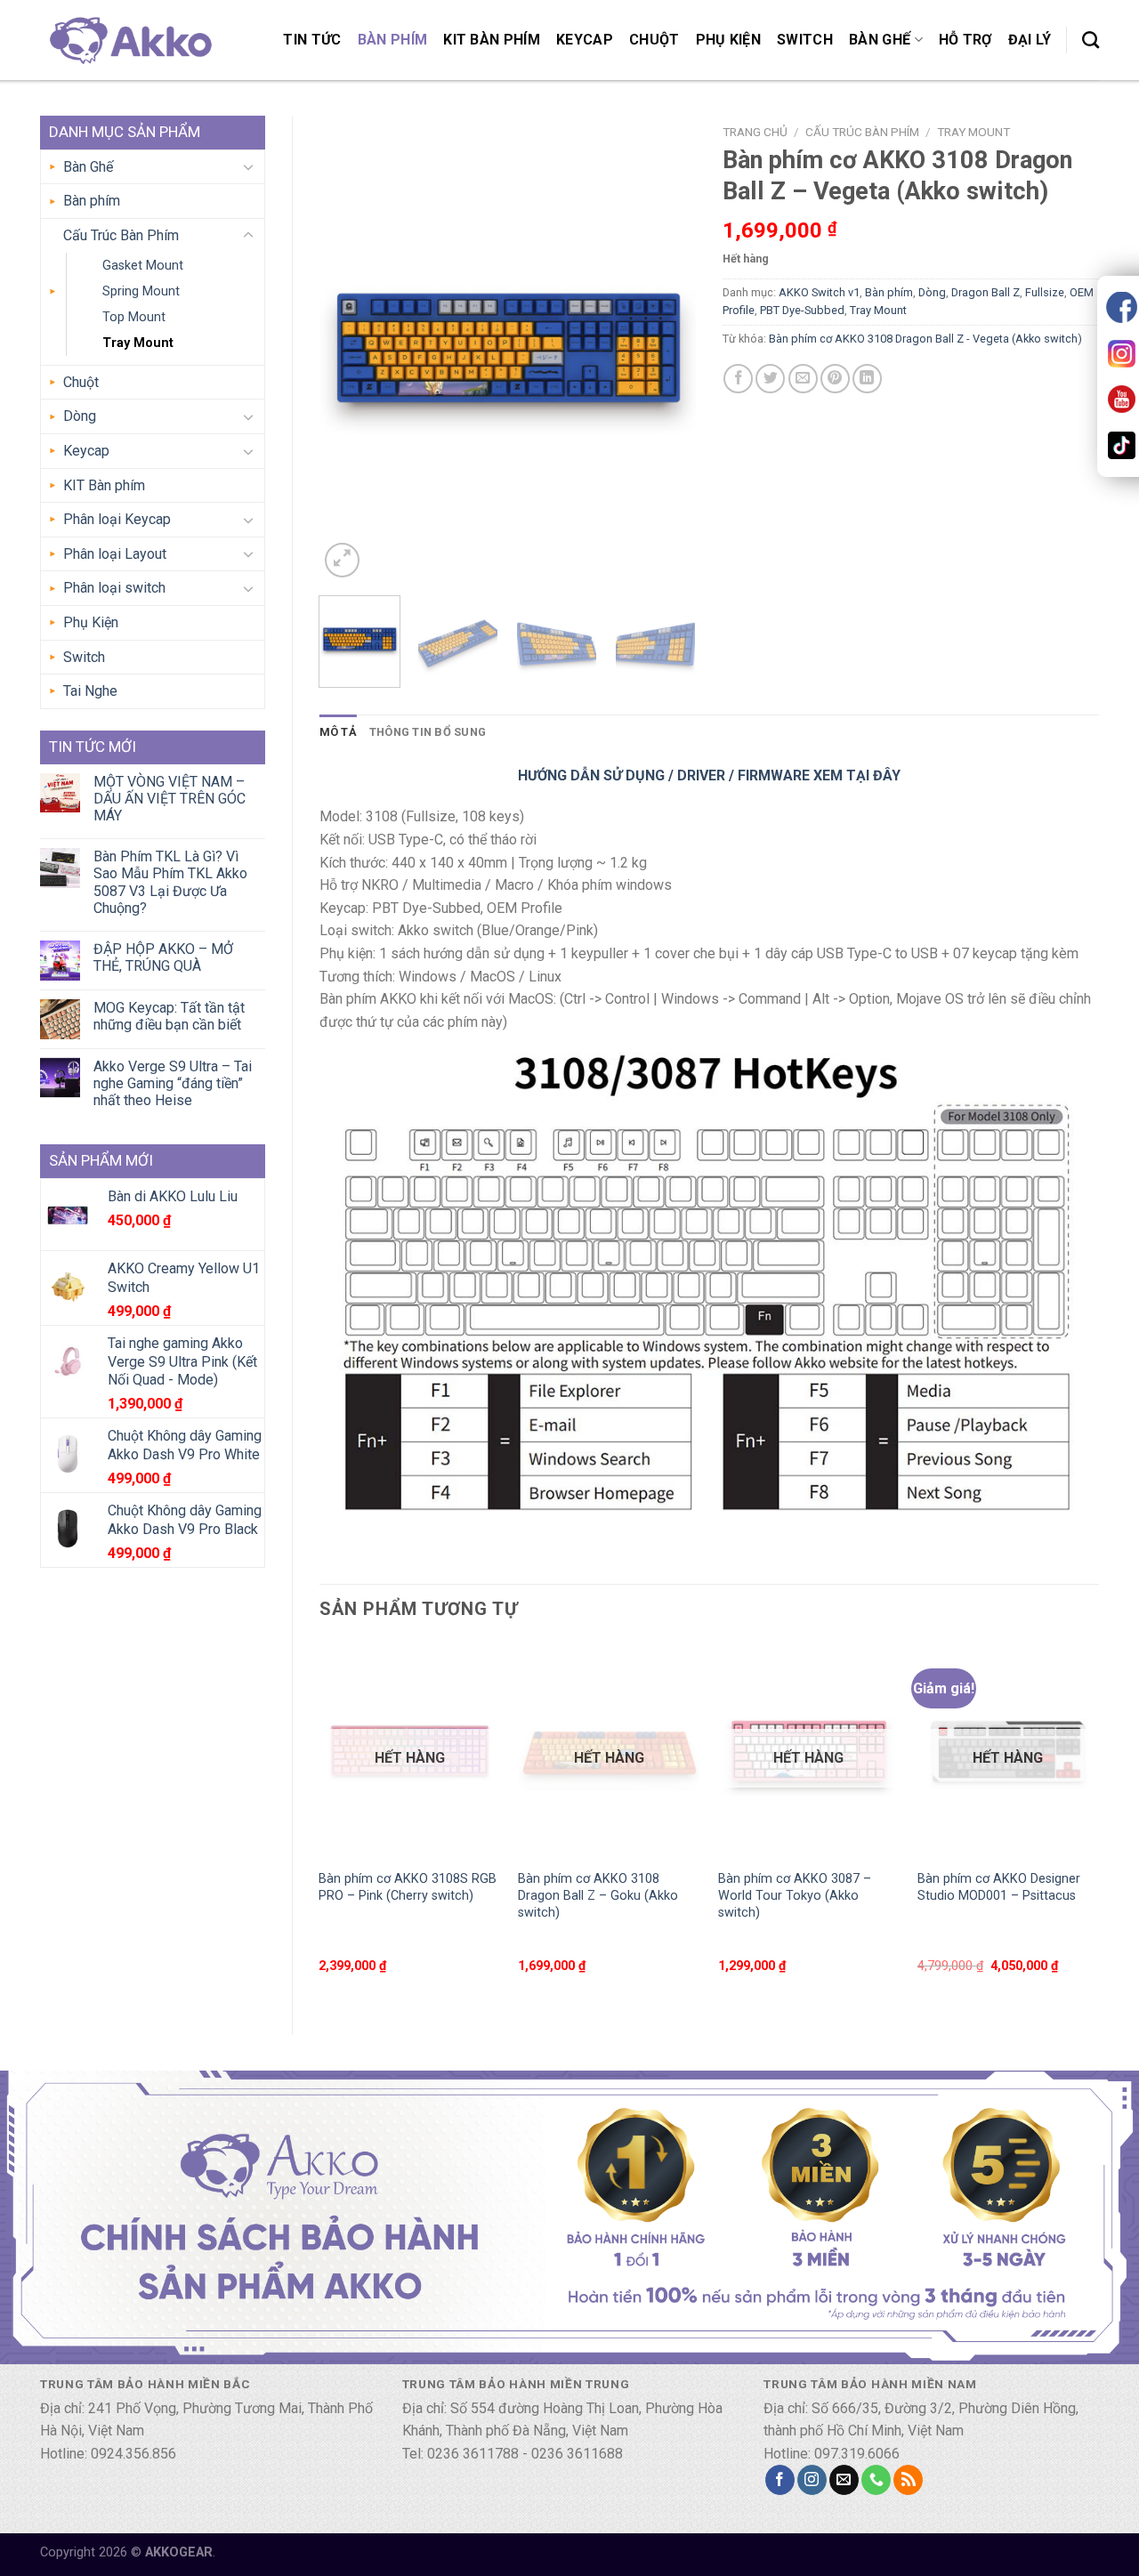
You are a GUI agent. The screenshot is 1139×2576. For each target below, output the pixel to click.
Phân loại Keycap (117, 519)
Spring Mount (141, 291)
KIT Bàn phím (492, 40)
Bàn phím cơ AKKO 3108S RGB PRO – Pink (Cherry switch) (408, 1887)
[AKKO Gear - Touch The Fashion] (129, 40)
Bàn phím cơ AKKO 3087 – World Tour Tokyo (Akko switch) (795, 1895)
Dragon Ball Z (986, 292)
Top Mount (134, 317)
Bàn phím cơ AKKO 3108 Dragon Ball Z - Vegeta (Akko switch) (925, 339)
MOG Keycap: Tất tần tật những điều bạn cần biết (169, 1016)
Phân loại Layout (115, 554)
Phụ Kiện (729, 40)
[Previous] (349, 348)
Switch (805, 40)
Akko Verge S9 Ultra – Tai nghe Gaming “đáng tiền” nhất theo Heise (173, 1083)
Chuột (654, 40)
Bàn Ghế (880, 40)
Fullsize (1045, 292)
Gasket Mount (143, 266)
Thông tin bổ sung (428, 732)
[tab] (338, 732)
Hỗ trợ (965, 40)
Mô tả (338, 732)
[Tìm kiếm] (1091, 40)
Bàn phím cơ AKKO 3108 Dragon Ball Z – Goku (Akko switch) (598, 1895)
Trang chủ (755, 132)
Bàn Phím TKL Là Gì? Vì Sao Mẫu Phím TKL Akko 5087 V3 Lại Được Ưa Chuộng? (170, 882)
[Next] (666, 348)
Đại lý (1030, 40)
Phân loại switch (114, 588)
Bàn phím (393, 40)
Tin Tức (312, 40)
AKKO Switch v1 (819, 292)
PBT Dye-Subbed (802, 310)
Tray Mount (138, 343)
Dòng (80, 416)
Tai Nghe (90, 691)
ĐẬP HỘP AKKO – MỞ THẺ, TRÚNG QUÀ (163, 957)
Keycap (585, 40)
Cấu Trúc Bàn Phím (121, 235)
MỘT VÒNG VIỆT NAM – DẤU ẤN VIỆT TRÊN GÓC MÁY (170, 799)
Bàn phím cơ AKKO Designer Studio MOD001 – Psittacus (999, 1887)
